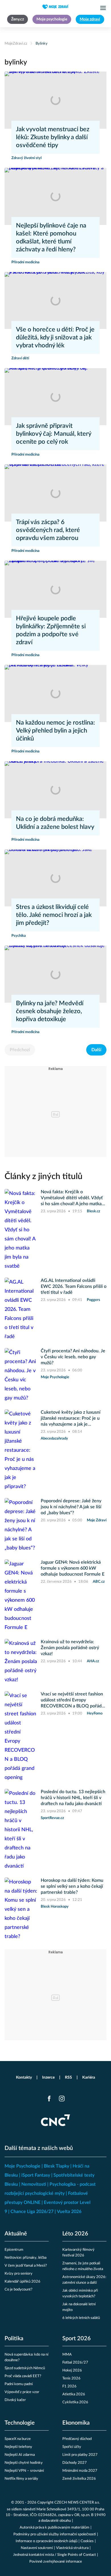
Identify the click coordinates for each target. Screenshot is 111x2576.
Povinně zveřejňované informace (56, 2562)
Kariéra (89, 2078)
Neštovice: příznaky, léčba (25, 2258)
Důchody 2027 (75, 2463)
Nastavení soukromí (37, 2548)
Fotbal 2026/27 (75, 2363)
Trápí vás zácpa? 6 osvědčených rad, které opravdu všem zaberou (48, 530)
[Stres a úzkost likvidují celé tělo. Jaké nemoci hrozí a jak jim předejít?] (55, 878)
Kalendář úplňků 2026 (22, 2282)
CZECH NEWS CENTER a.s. (77, 2503)
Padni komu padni (19, 2384)
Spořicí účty (72, 2447)
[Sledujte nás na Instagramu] (62, 2099)
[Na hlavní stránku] (55, 7)
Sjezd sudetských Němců (25, 2368)
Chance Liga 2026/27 (32, 2212)
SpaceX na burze (18, 2439)
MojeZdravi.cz (16, 44)
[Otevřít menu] (103, 8)
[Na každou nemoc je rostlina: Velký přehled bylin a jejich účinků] (55, 693)
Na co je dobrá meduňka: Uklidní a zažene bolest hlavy (55, 823)
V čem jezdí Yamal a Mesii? (26, 2266)
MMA (67, 2355)
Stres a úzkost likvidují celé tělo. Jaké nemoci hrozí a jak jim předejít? (54, 915)
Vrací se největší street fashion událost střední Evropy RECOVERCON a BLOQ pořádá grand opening (72, 1700)
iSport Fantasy (36, 2175)
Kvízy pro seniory (18, 2274)
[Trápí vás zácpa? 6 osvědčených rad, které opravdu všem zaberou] (55, 493)
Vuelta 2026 (69, 2212)
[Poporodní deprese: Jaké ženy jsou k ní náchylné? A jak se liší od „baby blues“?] (21, 1525)
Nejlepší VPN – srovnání (24, 2471)
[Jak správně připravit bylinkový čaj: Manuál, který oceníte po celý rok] (55, 397)
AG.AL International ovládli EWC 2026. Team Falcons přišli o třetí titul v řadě (74, 1286)
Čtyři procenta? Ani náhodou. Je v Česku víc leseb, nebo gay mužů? (73, 1357)
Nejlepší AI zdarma (20, 2455)
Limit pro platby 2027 (80, 2455)
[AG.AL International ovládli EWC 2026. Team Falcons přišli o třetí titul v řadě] (21, 1309)
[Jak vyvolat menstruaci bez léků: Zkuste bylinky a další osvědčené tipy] (55, 100)
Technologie (20, 2423)
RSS (68, 2078)
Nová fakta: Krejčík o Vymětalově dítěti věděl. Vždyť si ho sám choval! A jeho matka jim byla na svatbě (72, 1198)
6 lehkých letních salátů (81, 2318)
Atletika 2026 (74, 2394)
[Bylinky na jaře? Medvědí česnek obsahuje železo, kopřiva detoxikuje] (55, 974)
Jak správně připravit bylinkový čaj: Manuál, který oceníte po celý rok (54, 434)
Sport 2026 (77, 2339)
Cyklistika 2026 (75, 2402)
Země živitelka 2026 (79, 2479)
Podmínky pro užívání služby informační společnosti (55, 2534)
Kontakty (24, 2078)
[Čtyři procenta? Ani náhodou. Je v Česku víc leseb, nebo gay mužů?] (21, 1375)
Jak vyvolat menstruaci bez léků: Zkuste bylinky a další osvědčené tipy (53, 137)
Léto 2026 (75, 2234)
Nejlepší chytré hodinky (24, 2463)
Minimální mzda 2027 (80, 2471)
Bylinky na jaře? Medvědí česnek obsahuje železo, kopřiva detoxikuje (50, 1011)
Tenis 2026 (71, 2378)
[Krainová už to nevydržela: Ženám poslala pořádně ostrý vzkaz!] (21, 1662)
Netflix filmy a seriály (21, 2479)
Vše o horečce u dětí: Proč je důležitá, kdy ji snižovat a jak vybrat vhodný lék (55, 337)
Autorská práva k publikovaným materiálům (55, 2528)
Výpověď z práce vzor (22, 2392)
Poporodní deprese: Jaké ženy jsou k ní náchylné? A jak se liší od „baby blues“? (71, 1507)
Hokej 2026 (72, 2370)
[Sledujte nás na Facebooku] (49, 2099)
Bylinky (42, 44)
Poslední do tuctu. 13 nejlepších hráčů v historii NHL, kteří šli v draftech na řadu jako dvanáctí (73, 1798)
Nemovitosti (34, 2184)
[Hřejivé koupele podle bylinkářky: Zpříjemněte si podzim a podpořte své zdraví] (55, 589)
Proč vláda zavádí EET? (23, 2376)
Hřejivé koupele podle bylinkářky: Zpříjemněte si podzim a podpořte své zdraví (51, 630)
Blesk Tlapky (56, 2166)
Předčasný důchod (77, 2439)
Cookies (87, 2541)
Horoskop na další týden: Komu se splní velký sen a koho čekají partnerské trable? (72, 1886)
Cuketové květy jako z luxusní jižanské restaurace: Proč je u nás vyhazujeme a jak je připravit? (71, 1419)
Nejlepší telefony (18, 2447)
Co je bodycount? (18, 2290)
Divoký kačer (15, 2400)
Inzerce (48, 2078)
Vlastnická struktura (72, 2548)
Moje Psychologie (22, 2166)
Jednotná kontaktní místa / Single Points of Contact (55, 2555)
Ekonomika (76, 2423)
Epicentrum (14, 2250)
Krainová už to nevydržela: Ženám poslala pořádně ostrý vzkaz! (70, 1648)
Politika (14, 2339)
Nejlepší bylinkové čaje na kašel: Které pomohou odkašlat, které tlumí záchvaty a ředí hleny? (51, 237)
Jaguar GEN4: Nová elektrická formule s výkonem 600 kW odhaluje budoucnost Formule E (73, 1568)
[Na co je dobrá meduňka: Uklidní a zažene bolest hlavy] (55, 790)
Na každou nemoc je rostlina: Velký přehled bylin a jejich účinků (55, 731)
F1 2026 (69, 2386)
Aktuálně (16, 2234)
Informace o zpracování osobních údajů (47, 2541)
